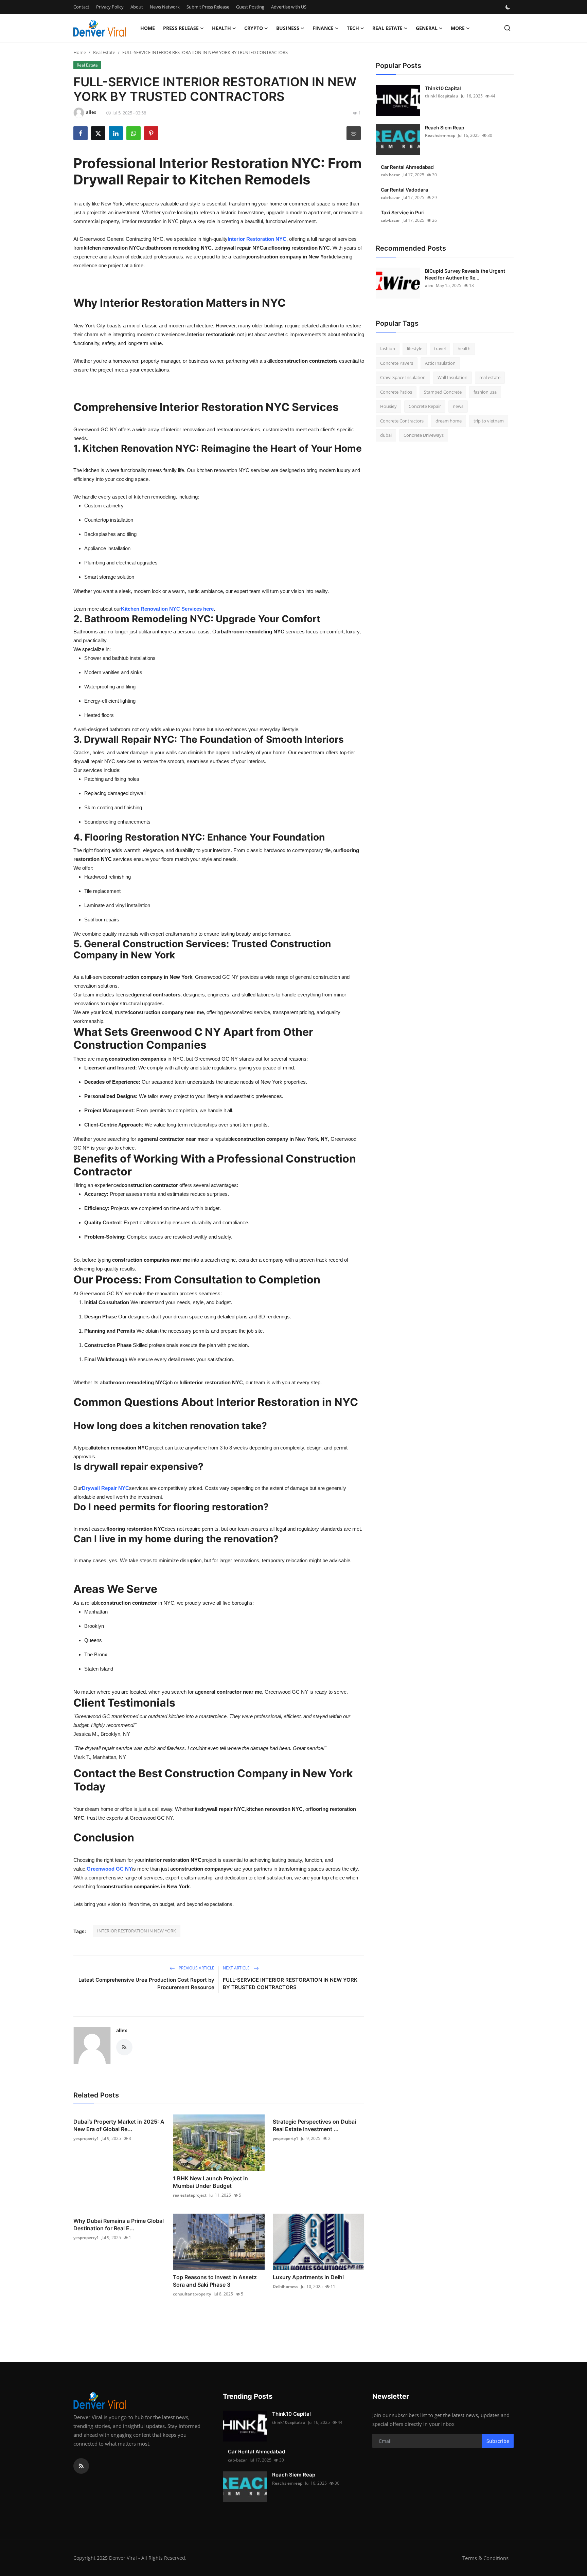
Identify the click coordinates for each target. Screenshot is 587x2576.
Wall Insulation (452, 377)
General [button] (427, 28)
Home (148, 28)
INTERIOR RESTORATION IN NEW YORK (137, 1931)
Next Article (237, 1968)
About (137, 7)
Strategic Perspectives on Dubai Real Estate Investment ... (314, 2125)
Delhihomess (286, 2286)
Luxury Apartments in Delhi (308, 2277)
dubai (386, 435)
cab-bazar (390, 175)
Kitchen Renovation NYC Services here (167, 609)
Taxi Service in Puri (403, 212)
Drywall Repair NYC (105, 1488)
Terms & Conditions (485, 2558)
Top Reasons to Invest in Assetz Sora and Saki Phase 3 (215, 2281)
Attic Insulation (440, 363)
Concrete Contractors (402, 421)
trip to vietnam (489, 421)
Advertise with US (289, 7)
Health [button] (221, 28)
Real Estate (104, 52)
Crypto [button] (254, 28)
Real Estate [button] (387, 28)
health (464, 348)
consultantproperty (192, 2294)
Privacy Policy (110, 7)
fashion (388, 348)
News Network (165, 7)
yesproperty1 (86, 2138)
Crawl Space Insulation (403, 377)
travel (440, 348)
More (458, 28)
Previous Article (196, 1968)
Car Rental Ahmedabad (407, 167)
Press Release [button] (181, 28)
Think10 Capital (443, 88)
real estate (490, 377)
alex (429, 285)
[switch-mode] (509, 7)
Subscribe (498, 2441)
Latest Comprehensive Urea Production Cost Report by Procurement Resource (146, 1984)
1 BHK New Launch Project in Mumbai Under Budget (210, 2182)
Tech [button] (353, 28)
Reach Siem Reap (445, 128)
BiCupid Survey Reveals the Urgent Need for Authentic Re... (465, 274)
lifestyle (415, 348)
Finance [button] (323, 28)
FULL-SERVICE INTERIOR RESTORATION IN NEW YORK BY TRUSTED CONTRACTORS (290, 1984)
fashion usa (485, 392)
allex (122, 2030)
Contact (81, 7)
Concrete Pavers (397, 363)
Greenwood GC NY (109, 1869)
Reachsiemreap (440, 135)
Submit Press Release (208, 7)
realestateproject (190, 2195)
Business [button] (288, 28)
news (458, 406)
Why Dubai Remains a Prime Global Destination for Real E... (119, 2224)
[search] (507, 28)
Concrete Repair (425, 406)
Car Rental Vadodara (404, 190)
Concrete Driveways (424, 435)
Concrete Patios (396, 392)
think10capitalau (442, 96)
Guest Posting (250, 7)
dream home (449, 421)
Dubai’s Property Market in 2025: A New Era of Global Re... (119, 2125)
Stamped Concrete (443, 392)
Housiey (388, 406)
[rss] (81, 2466)
